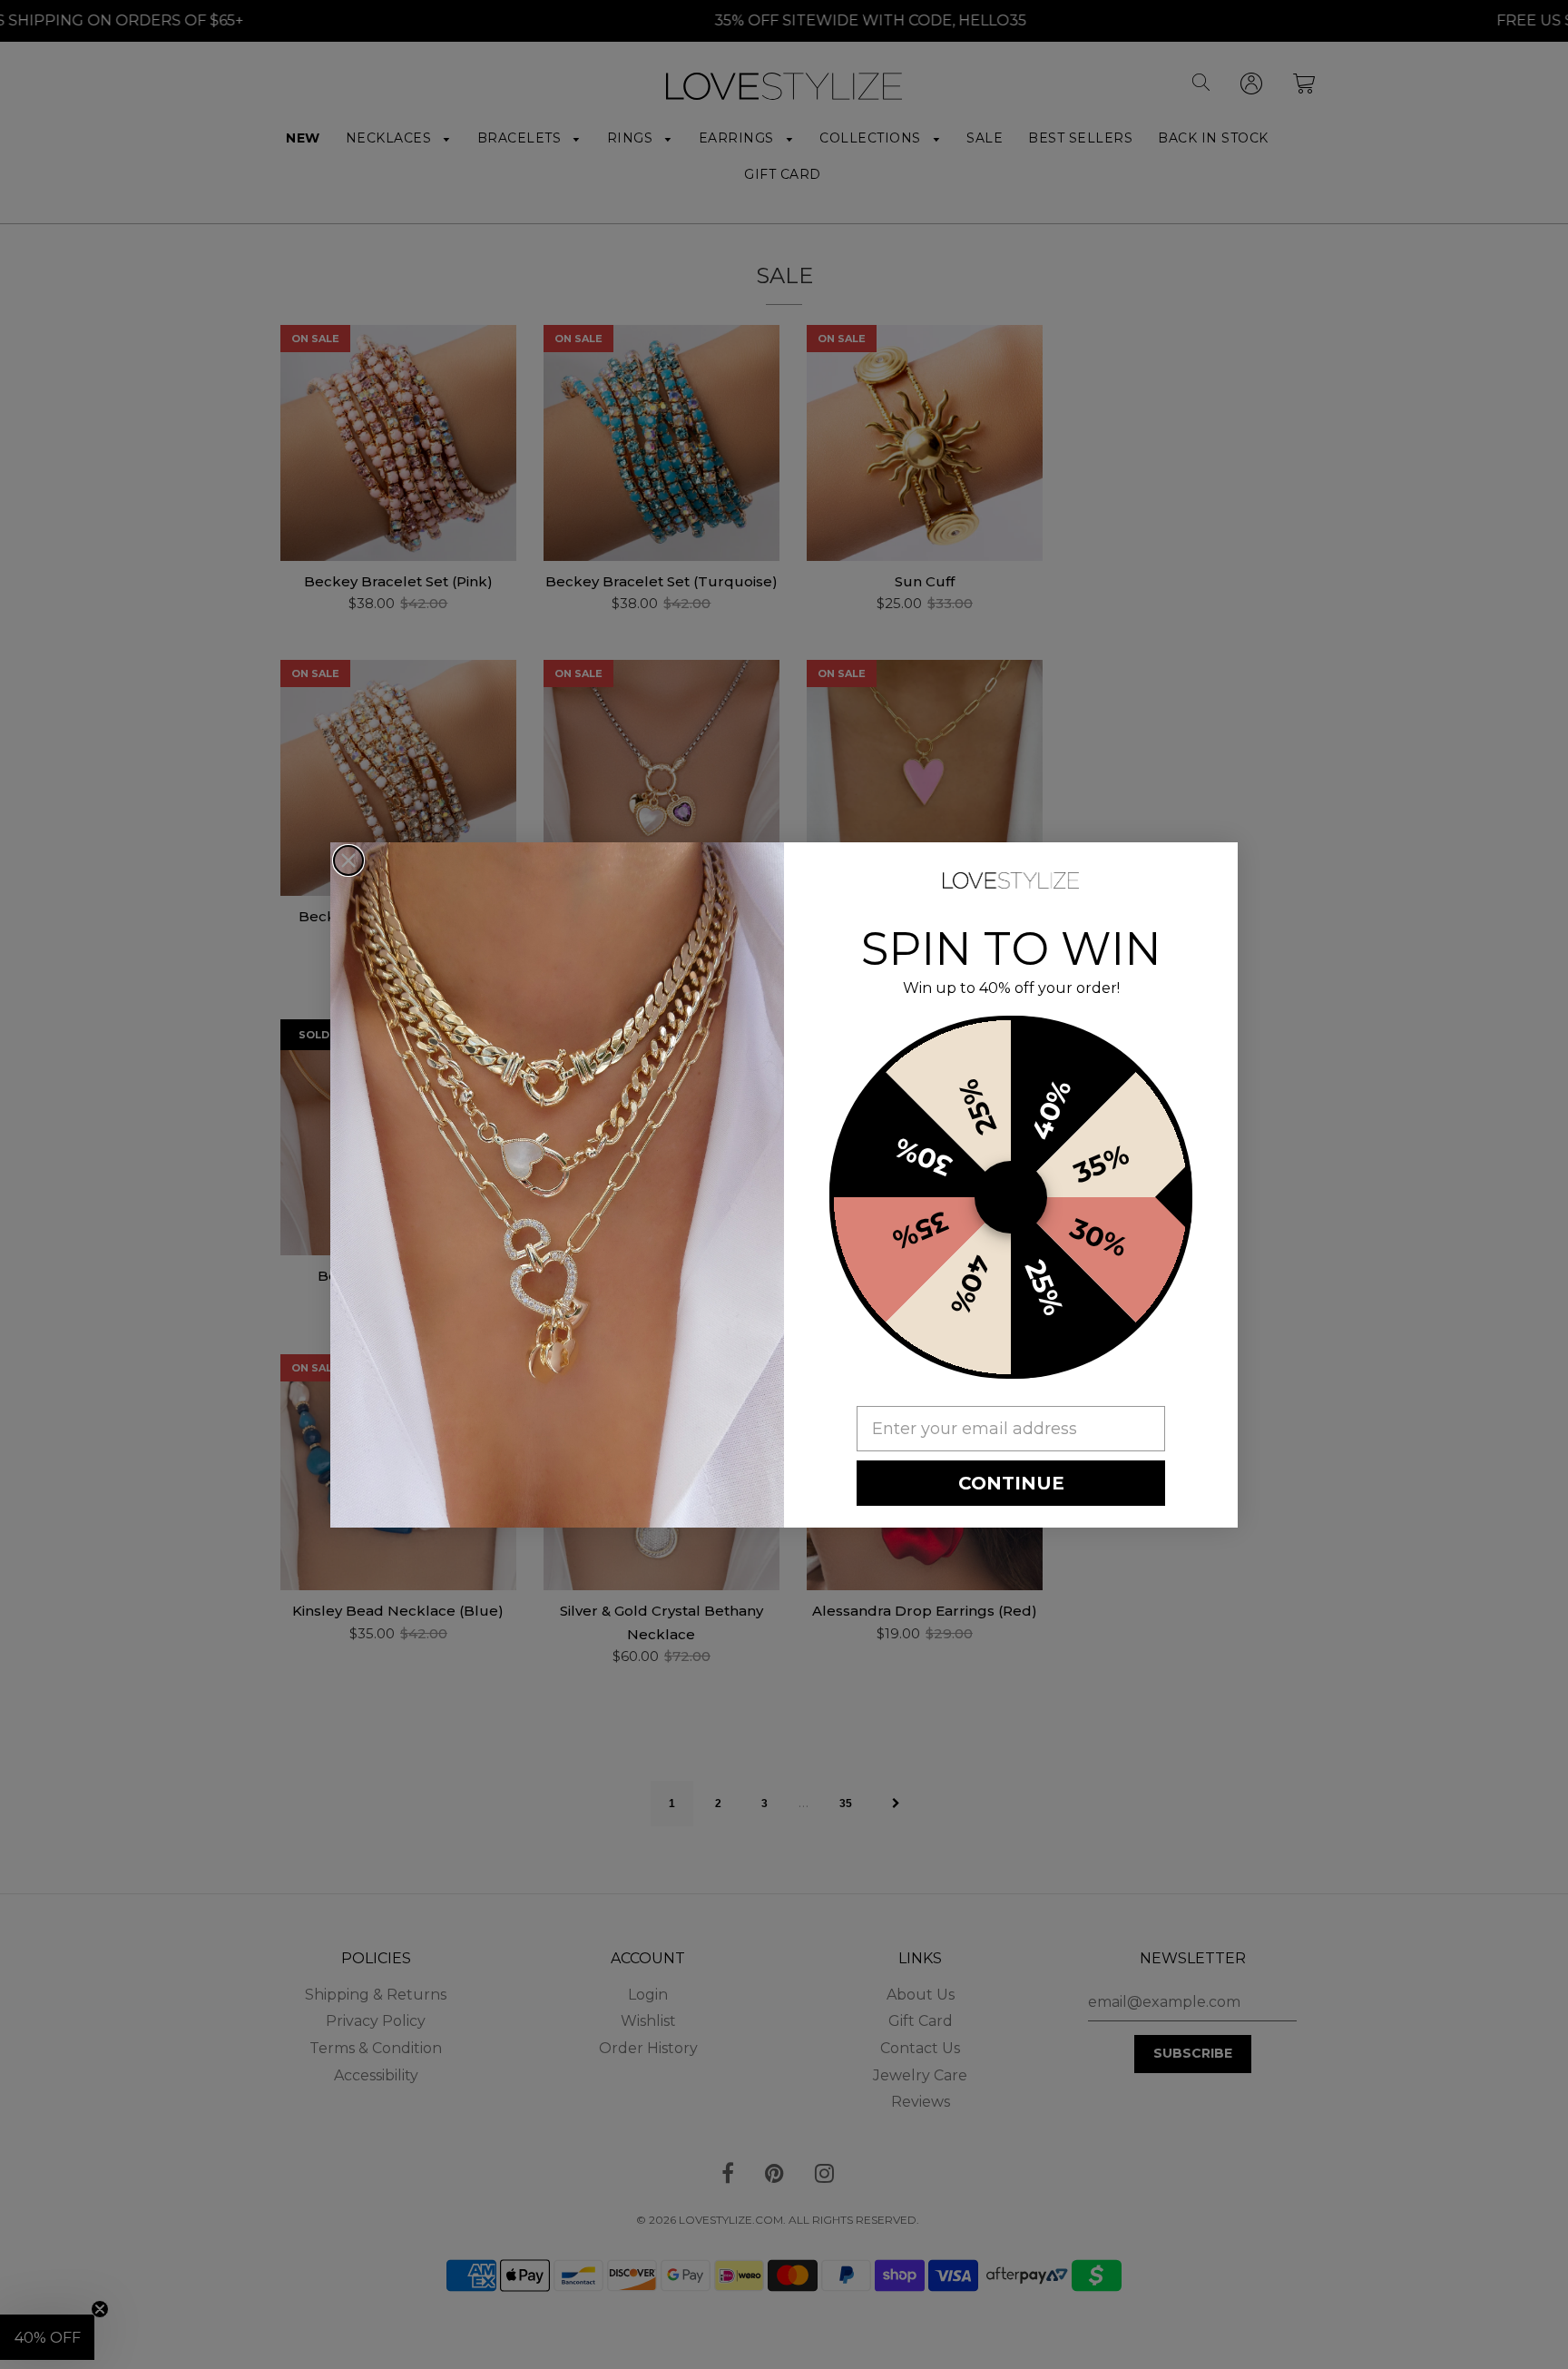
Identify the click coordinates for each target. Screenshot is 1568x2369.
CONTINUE (1011, 1483)
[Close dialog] (348, 860)
